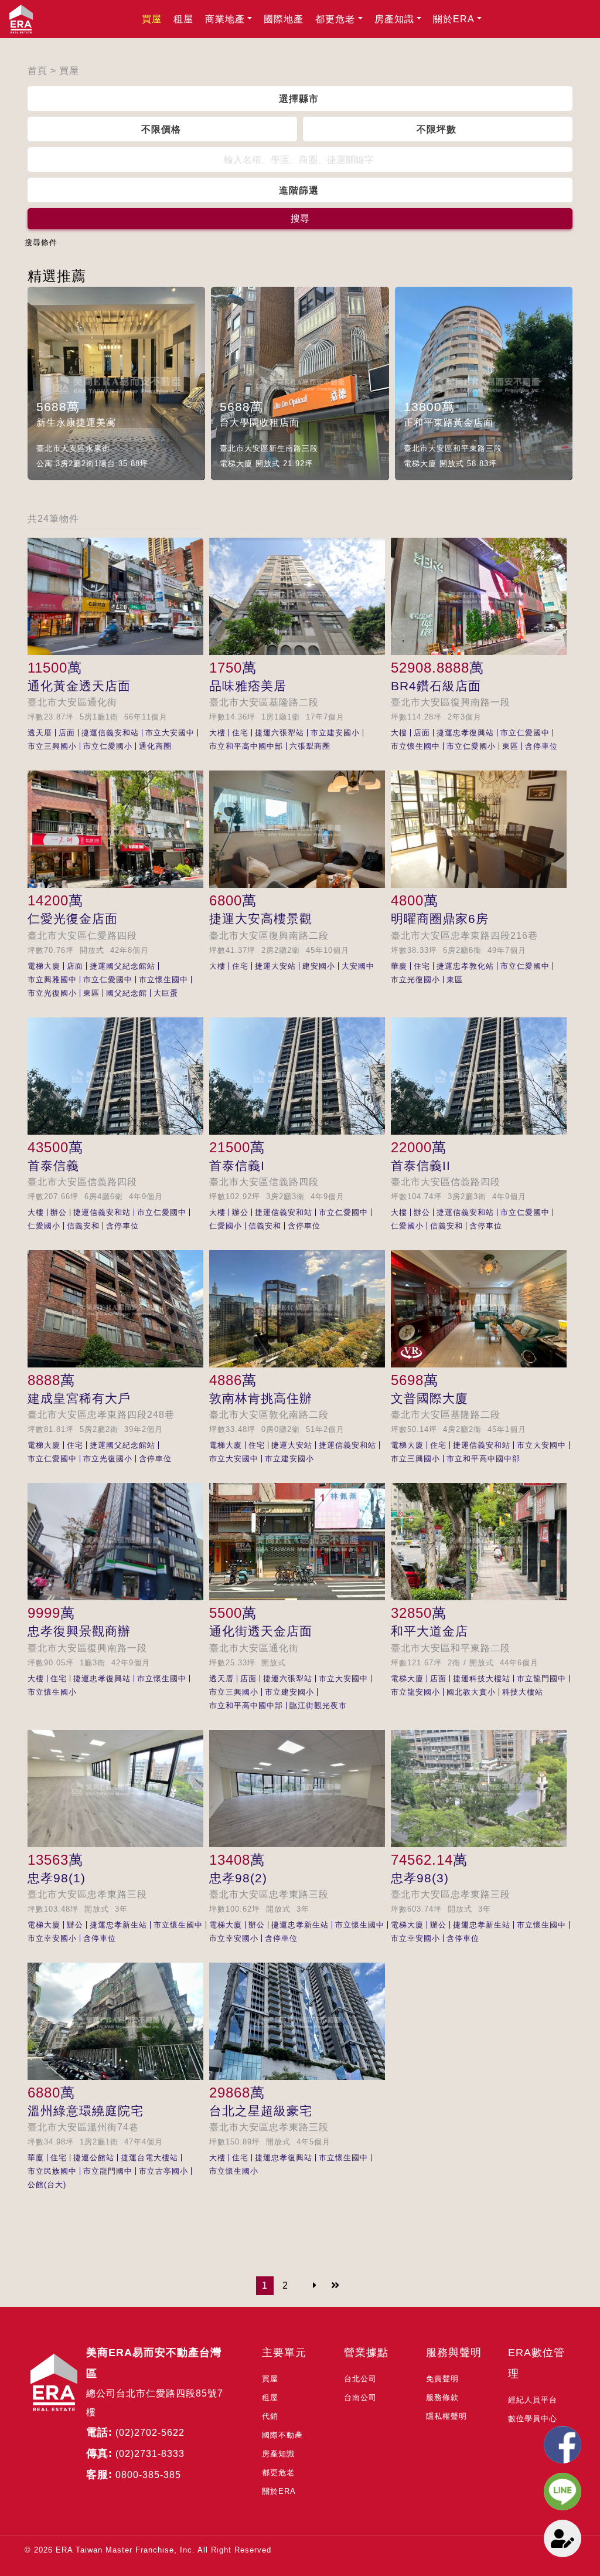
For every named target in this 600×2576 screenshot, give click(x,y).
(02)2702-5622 (150, 2433)
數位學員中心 (533, 2419)
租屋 (183, 19)
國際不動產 (282, 2435)
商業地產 (225, 19)
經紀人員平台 (533, 2400)
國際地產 (284, 19)
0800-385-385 (148, 2475)
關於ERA (454, 19)
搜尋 (300, 218)
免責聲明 (442, 2379)
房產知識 (394, 19)
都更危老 (335, 19)
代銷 (270, 2416)
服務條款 (442, 2397)
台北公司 (360, 2379)
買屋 (152, 19)
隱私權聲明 (446, 2416)
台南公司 (360, 2397)
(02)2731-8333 (150, 2454)
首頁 (37, 71)
